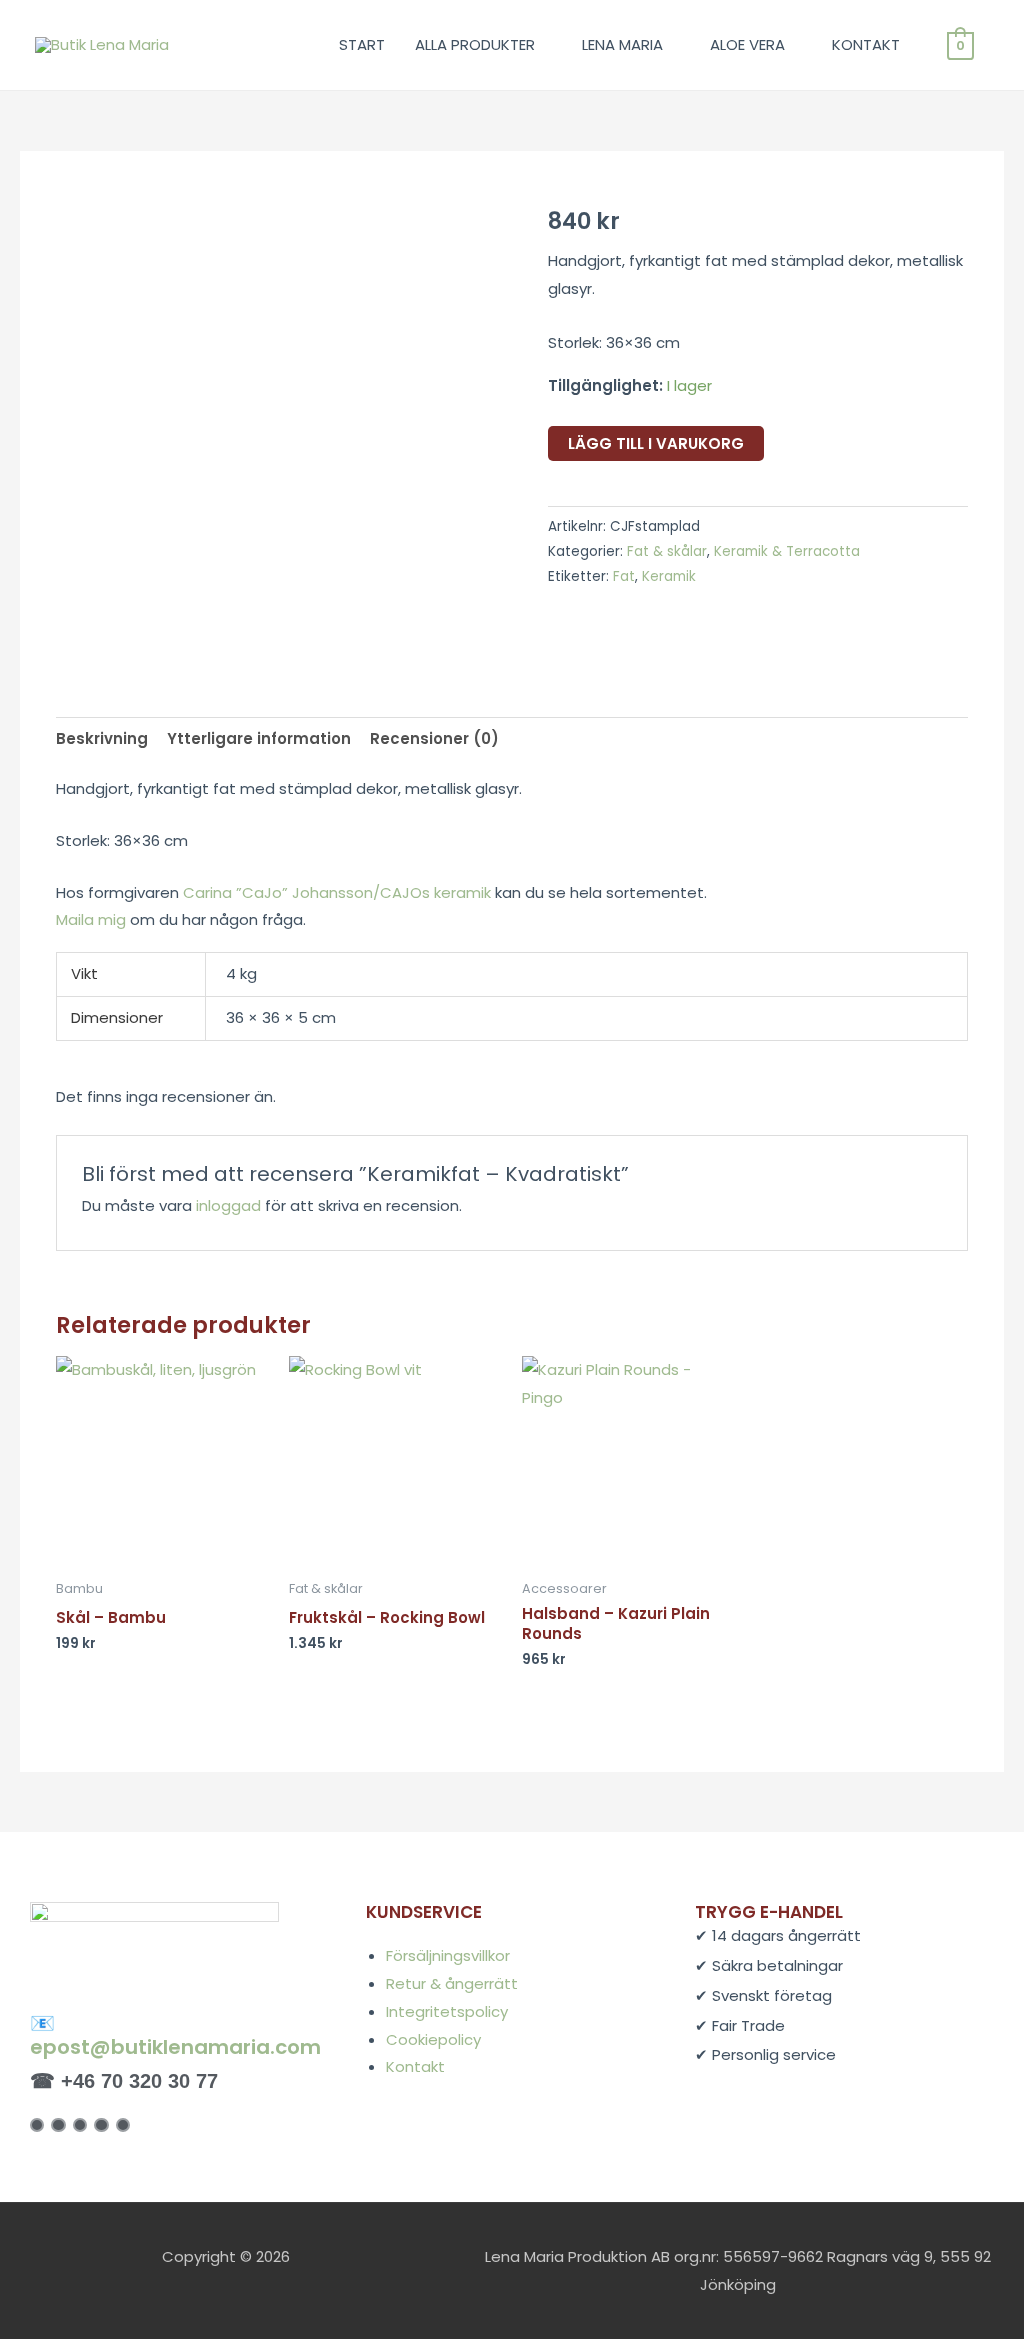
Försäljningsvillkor (448, 1955)
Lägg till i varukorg (656, 443)
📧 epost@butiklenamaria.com (175, 2035)
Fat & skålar (667, 551)
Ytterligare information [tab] (259, 738)
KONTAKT (866, 44)
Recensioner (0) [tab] (434, 738)
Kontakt (415, 2066)
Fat (624, 576)
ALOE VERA (747, 44)
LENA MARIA (622, 44)
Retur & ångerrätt (452, 1983)
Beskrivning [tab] (102, 738)
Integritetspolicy (447, 2011)
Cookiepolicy (433, 2039)
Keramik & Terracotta (787, 551)
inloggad (228, 1205)
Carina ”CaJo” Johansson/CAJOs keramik (337, 892)
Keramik (669, 576)
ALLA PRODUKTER (475, 44)
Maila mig (91, 919)
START (362, 44)
